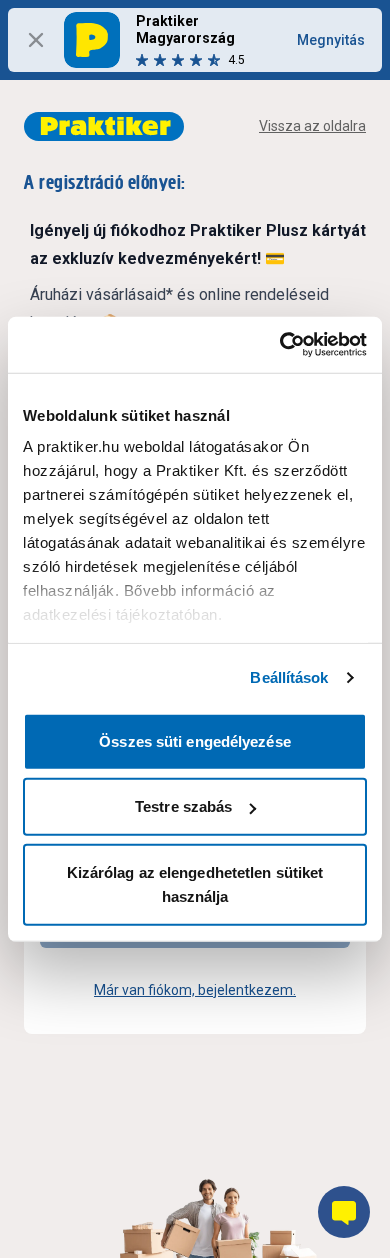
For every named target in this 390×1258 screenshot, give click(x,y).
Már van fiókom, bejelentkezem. (195, 990)
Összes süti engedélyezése (195, 740)
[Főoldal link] (104, 126)
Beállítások (289, 677)
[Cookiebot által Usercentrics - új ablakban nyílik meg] (280, 345)
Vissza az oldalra (312, 126)
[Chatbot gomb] (344, 1212)
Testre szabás (183, 806)
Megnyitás (331, 40)
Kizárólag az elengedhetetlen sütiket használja (195, 883)
